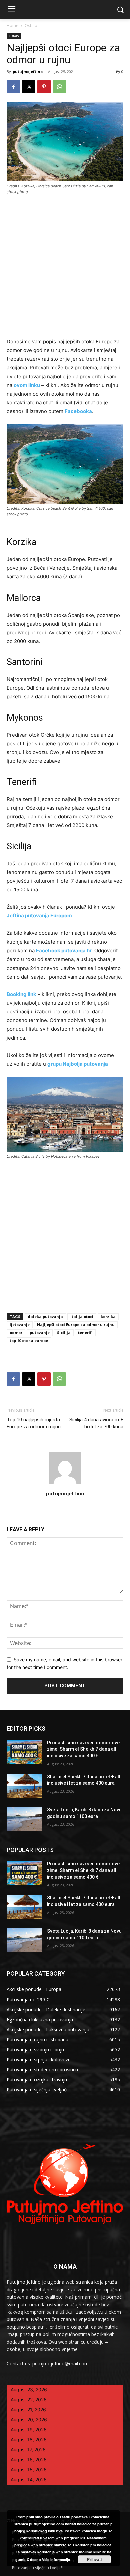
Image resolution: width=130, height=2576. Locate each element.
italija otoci (82, 1317)
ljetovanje (20, 1325)
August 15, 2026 (29, 2470)
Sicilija (64, 1333)
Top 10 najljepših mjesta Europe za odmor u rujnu (34, 1423)
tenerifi (85, 1333)
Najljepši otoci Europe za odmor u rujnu (76, 1325)
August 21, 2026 (28, 2409)
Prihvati (94, 2559)
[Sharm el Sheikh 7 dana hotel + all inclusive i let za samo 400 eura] (24, 1786)
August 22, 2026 (29, 2399)
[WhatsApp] (59, 87)
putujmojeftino (28, 71)
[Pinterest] (44, 87)
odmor (16, 1333)
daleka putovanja (45, 1317)
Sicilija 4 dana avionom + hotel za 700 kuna (96, 1423)
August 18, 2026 (29, 2439)
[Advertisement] (65, 269)
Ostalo (31, 26)
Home (12, 26)
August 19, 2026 (29, 2429)
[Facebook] (13, 87)
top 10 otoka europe (29, 1341)
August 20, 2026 (29, 2419)
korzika (108, 1317)
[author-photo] (65, 1484)
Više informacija (56, 2559)
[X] (29, 87)
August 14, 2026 (29, 2480)
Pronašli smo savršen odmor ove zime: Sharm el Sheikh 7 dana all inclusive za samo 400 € (83, 1749)
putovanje (40, 1333)
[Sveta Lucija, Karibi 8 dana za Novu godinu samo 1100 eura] (24, 1819)
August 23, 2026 (29, 2389)
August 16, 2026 (29, 2460)
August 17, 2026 (28, 2450)
